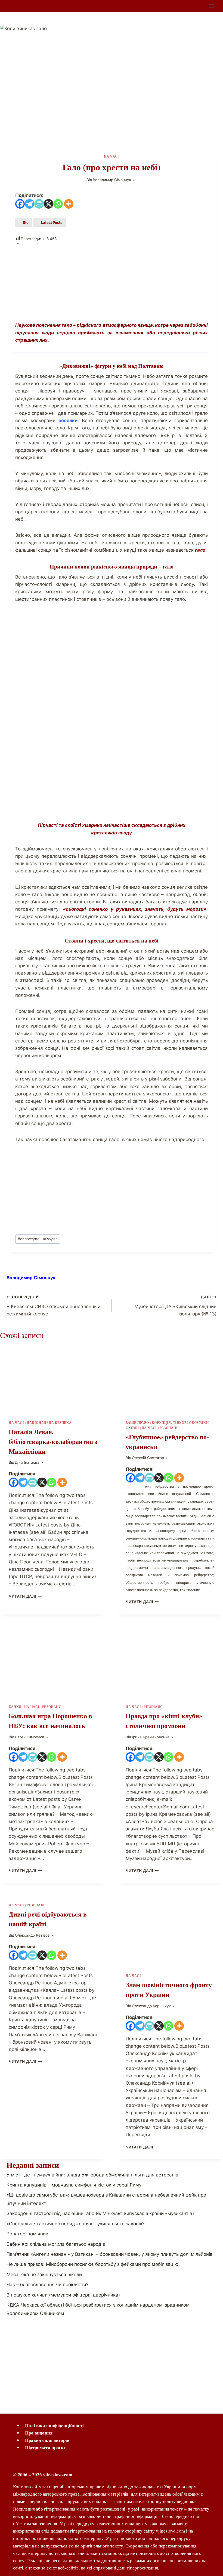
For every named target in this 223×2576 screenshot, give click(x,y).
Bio (26, 222)
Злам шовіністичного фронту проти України (169, 1989)
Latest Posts (52, 222)
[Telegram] (30, 204)
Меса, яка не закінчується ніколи (44, 2275)
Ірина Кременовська (151, 1737)
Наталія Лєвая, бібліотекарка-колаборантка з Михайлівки (53, 1441)
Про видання (39, 2433)
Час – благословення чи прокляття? (48, 2285)
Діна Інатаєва (27, 1462)
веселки (68, 420)
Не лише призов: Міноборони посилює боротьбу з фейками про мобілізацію (92, 2264)
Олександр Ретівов (32, 1935)
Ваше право (137, 1423)
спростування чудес (38, 1239)
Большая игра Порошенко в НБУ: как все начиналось (50, 1721)
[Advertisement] (112, 284)
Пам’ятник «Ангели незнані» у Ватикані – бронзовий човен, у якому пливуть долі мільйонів (110, 2254)
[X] (49, 204)
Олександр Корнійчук (151, 2006)
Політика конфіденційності (54, 2425)
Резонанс (169, 1428)
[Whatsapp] (58, 204)
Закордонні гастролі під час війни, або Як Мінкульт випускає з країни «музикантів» (101, 2213)
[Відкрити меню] (211, 6)
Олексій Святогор (148, 1458)
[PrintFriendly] (39, 204)
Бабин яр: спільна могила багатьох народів (56, 2244)
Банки (15, 1707)
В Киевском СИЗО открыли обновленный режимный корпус (53, 1306)
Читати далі (22, 1596)
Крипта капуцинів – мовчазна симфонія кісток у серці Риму (74, 2185)
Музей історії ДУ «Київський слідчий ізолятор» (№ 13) (175, 1306)
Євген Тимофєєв (30, 1737)
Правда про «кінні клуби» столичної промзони (164, 1721)
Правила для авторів (47, 2440)
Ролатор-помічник (27, 2234)
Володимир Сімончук (112, 180)
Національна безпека (49, 1423)
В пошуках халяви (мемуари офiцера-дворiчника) (63, 2295)
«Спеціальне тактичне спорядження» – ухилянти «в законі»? (76, 2224)
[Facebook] (20, 204)
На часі (112, 156)
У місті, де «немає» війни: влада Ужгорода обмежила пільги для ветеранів (92, 2175)
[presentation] (53, 1376)
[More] (69, 204)
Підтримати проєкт (45, 2447)
